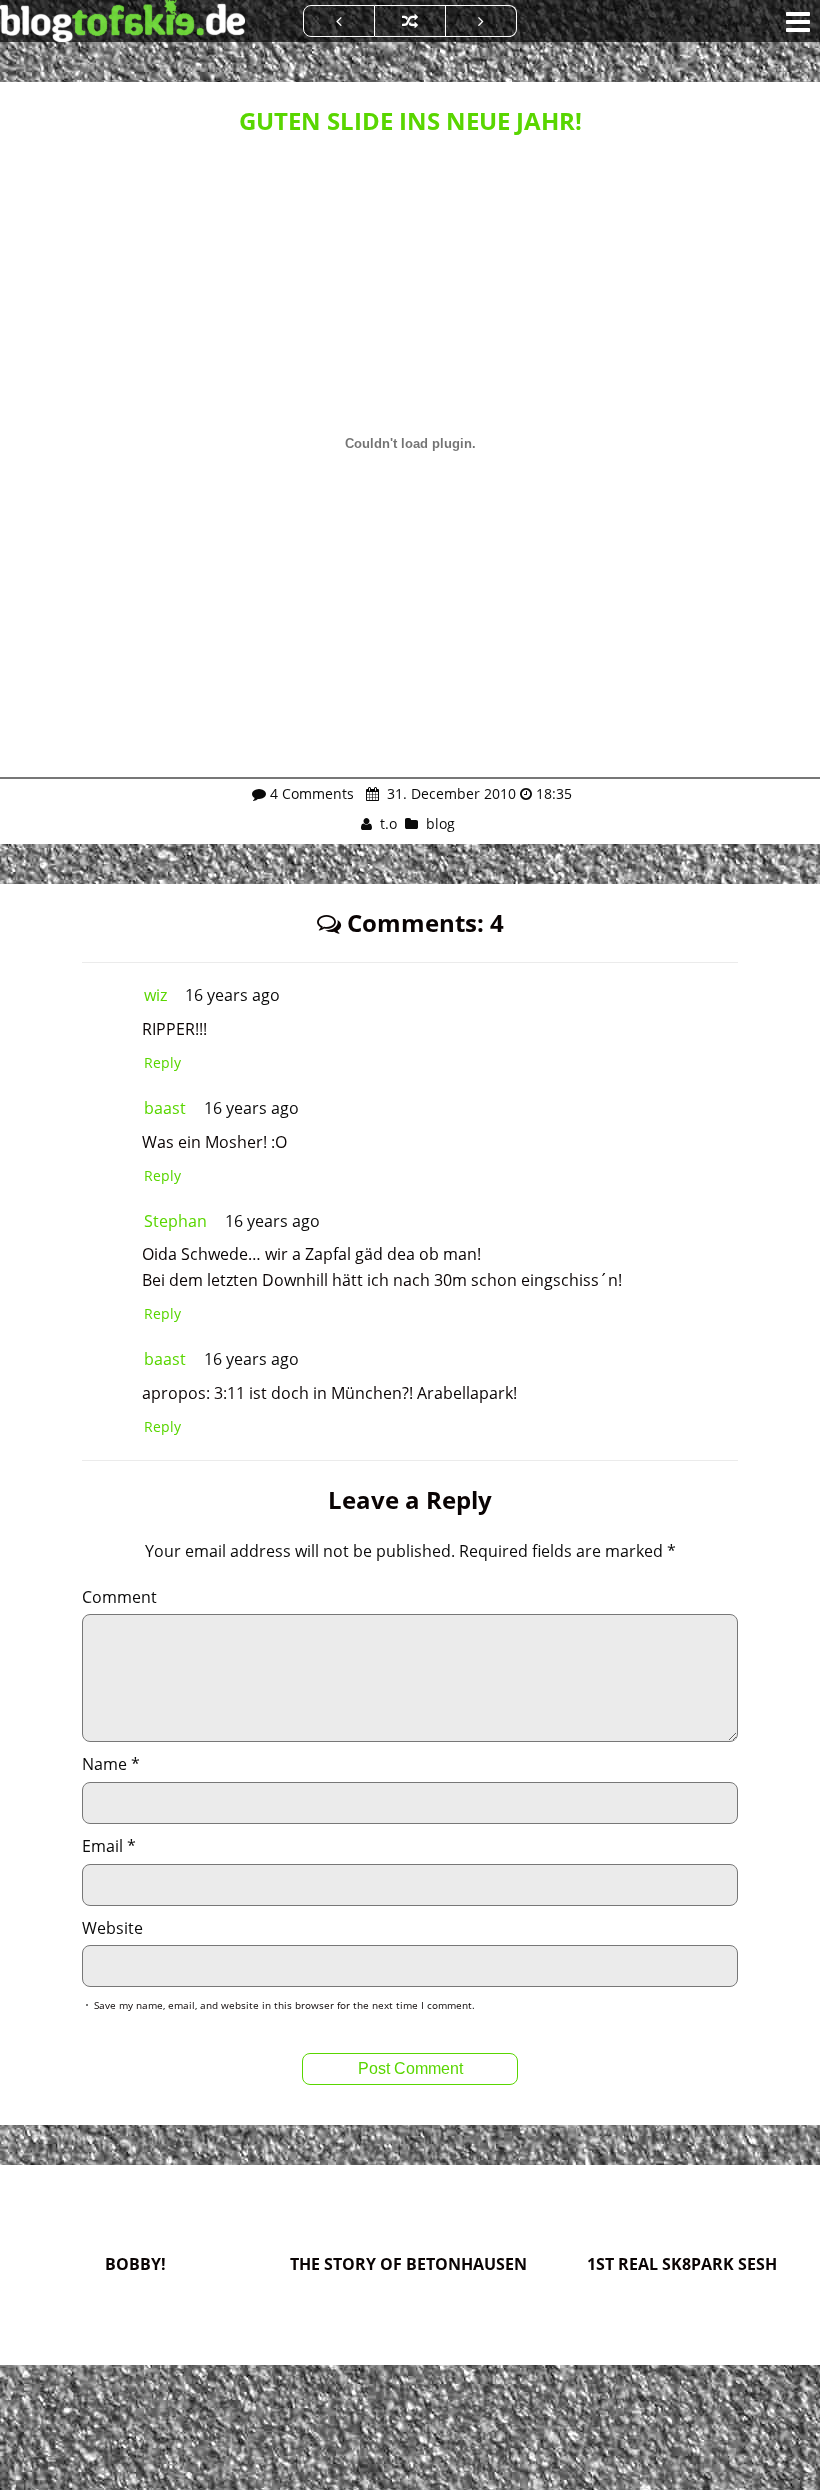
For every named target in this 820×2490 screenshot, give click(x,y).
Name (111, 1764)
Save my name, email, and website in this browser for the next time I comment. (284, 2005)
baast (165, 1108)
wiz (155, 995)
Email (109, 1846)
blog (440, 823)
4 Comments (312, 793)
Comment (119, 1597)
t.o (388, 823)
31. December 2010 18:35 (477, 793)
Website (112, 1928)
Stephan (175, 1221)
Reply (162, 1062)
